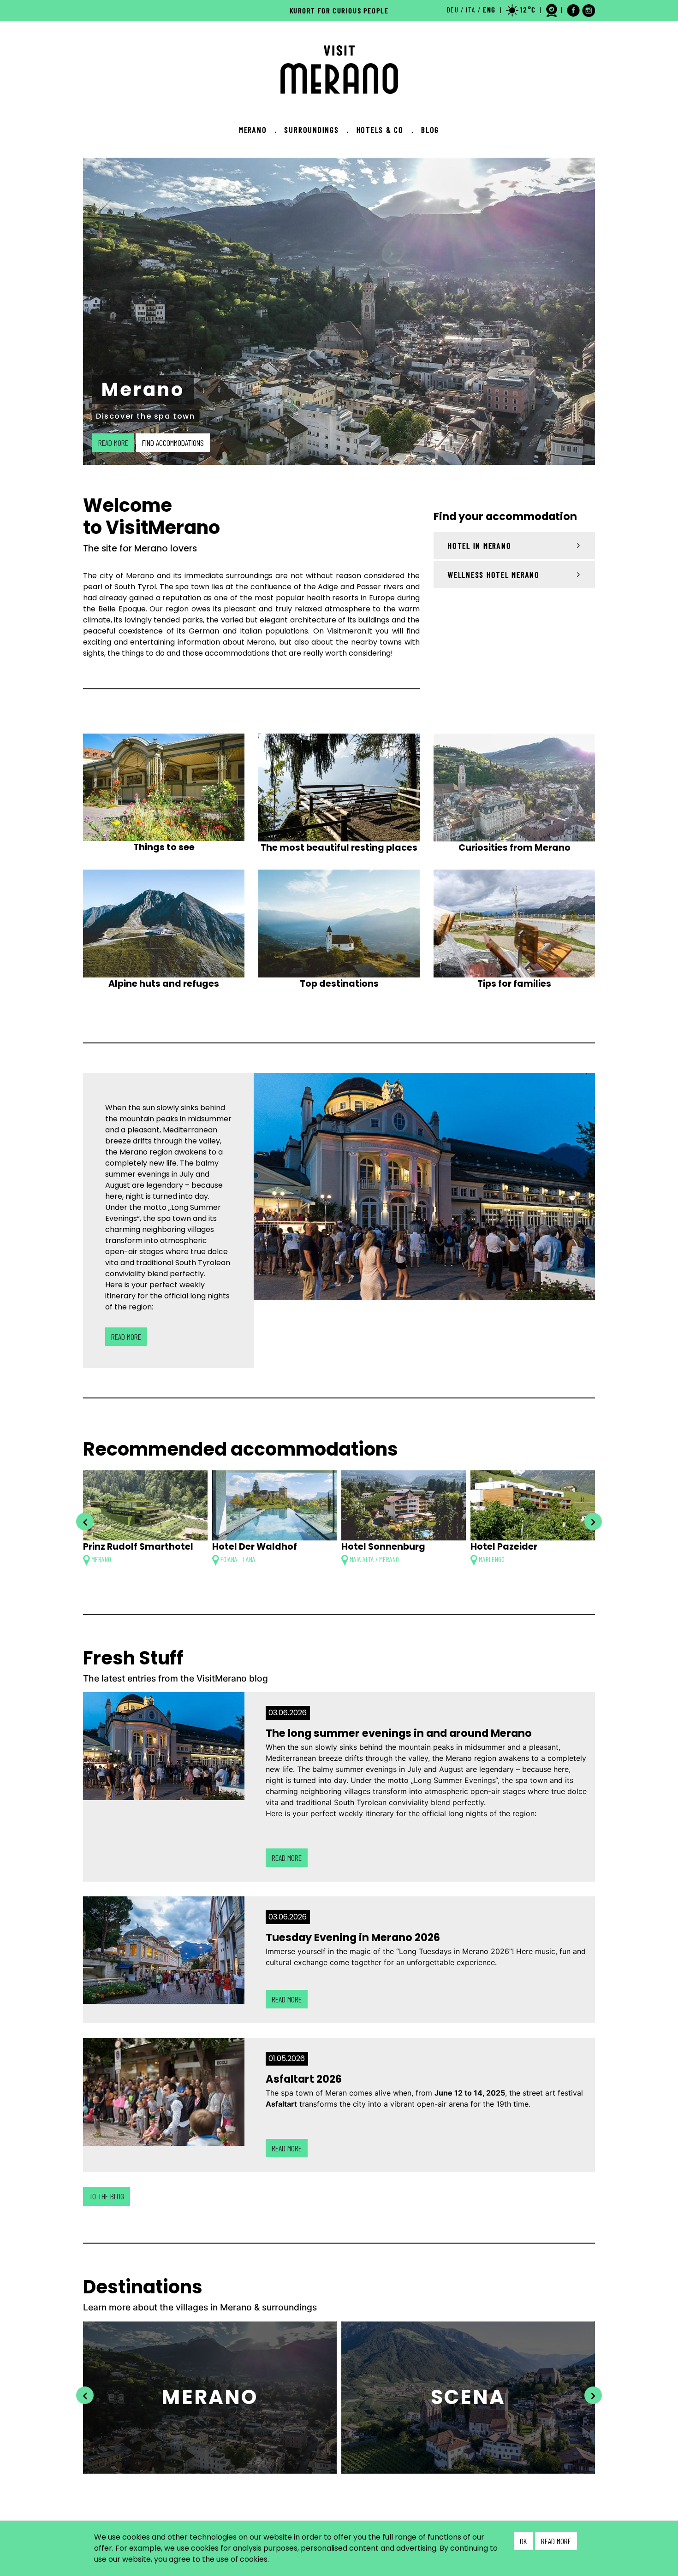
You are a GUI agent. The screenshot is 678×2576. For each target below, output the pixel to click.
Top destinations (339, 984)
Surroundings (316, 130)
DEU (453, 9)
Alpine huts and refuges (164, 984)
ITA (471, 9)
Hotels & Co (385, 130)
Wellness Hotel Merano (494, 574)
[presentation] (85, 1522)
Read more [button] (113, 443)
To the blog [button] (107, 2196)
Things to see (164, 847)
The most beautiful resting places (339, 848)
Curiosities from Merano (514, 848)
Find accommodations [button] (173, 443)
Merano (258, 130)
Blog (430, 130)
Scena (468, 2397)
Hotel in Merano (479, 545)
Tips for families (514, 984)
